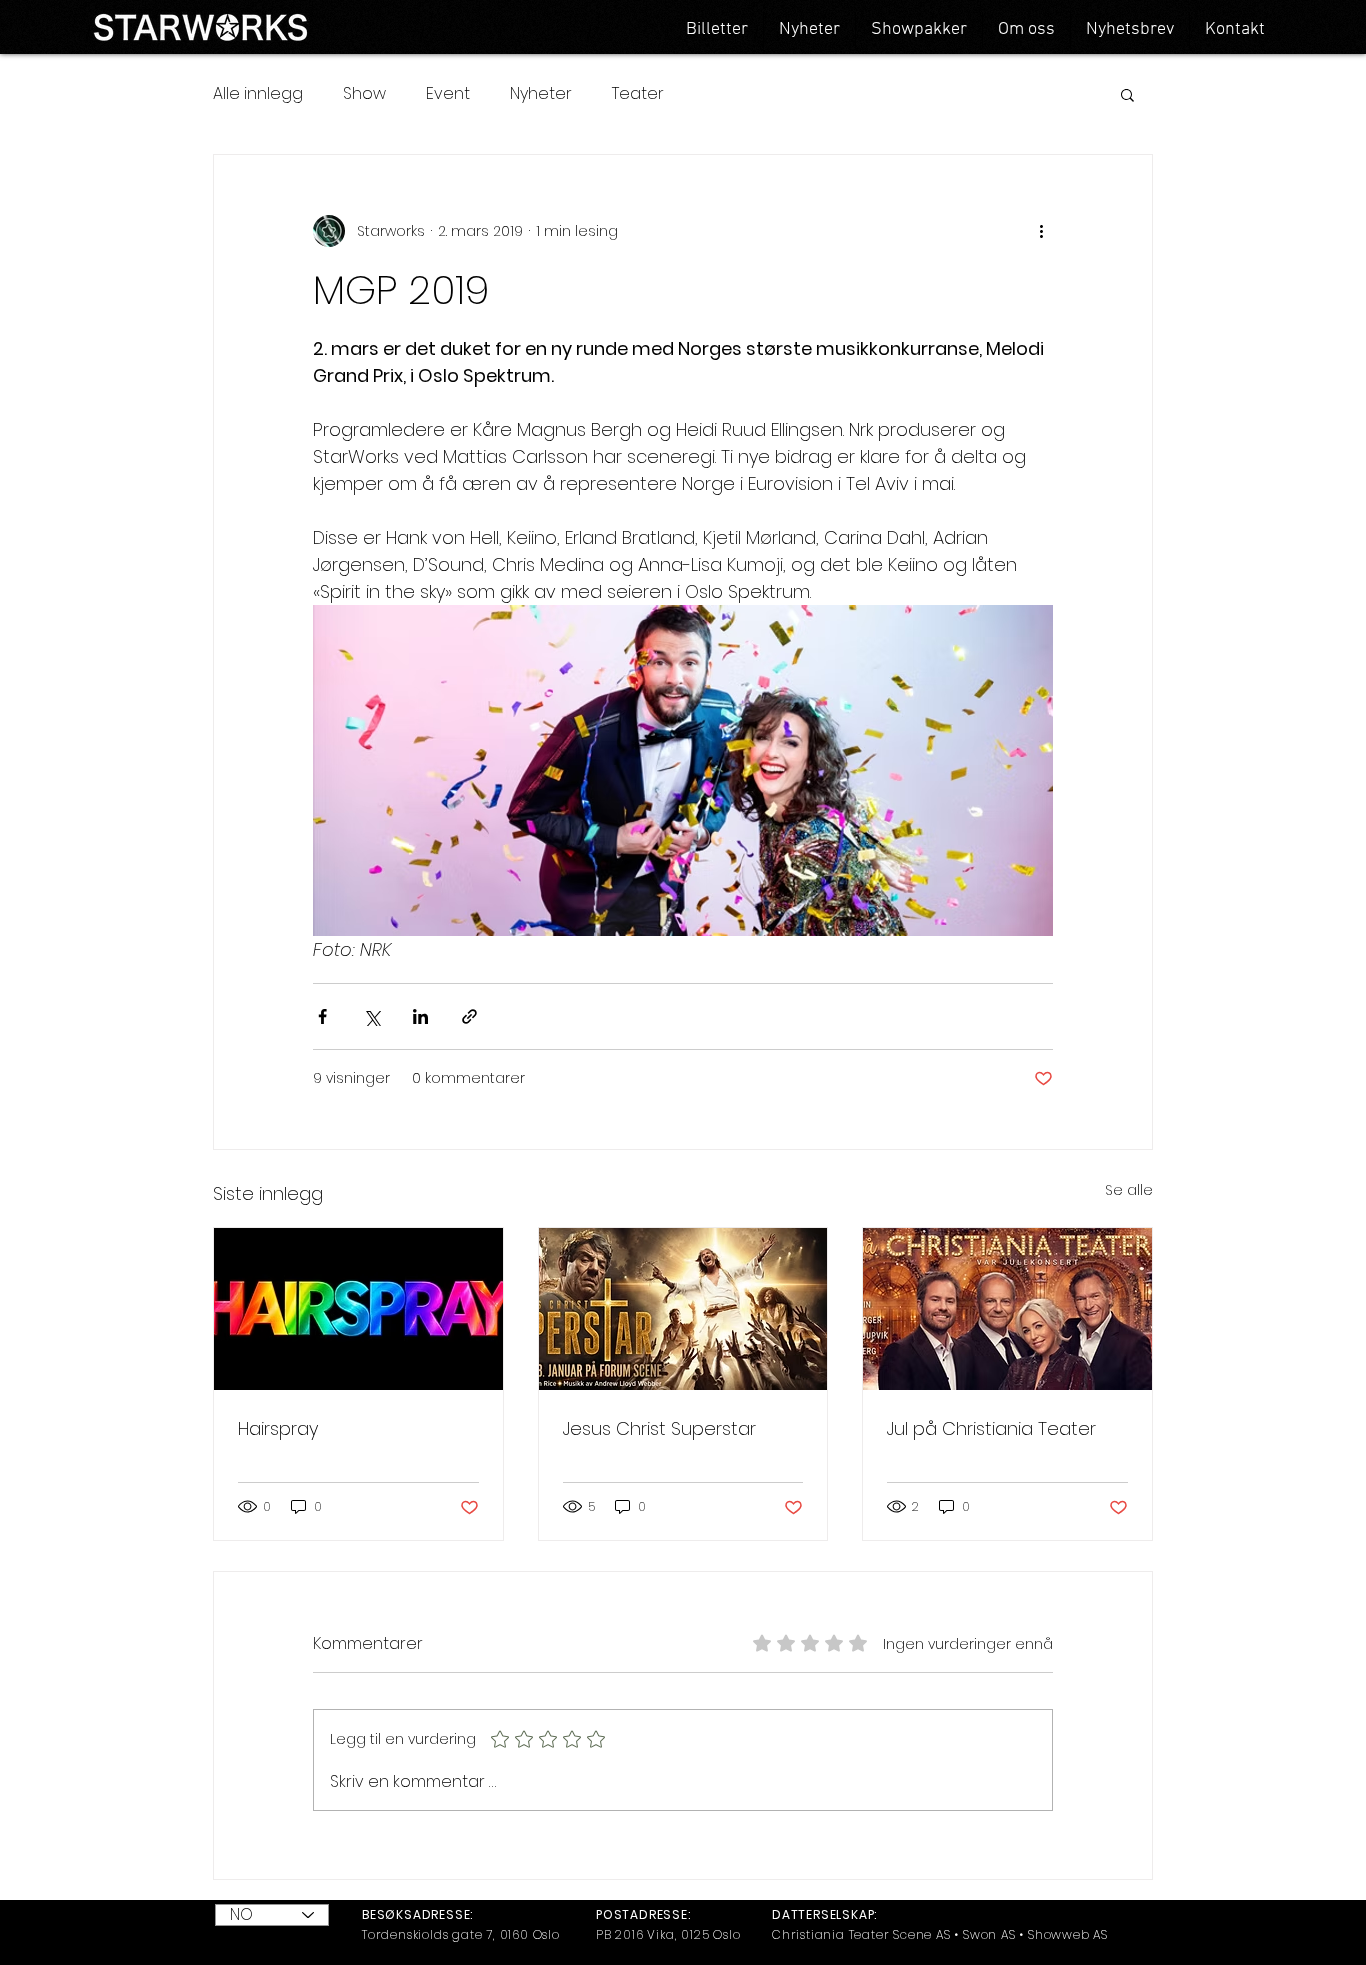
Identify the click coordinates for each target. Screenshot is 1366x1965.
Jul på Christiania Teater (991, 1428)
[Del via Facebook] (322, 1016)
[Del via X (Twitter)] (371, 1016)
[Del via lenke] (469, 1016)
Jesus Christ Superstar (659, 1428)
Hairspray (278, 1428)
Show (364, 94)
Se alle (1129, 1190)
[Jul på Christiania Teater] (1007, 1309)
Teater (638, 94)
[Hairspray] (358, 1309)
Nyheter (541, 94)
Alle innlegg (258, 94)
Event (448, 94)
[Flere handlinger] (1041, 231)
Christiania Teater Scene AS (861, 1934)
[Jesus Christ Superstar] (683, 1309)
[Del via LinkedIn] (420, 1016)
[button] (1127, 94)
